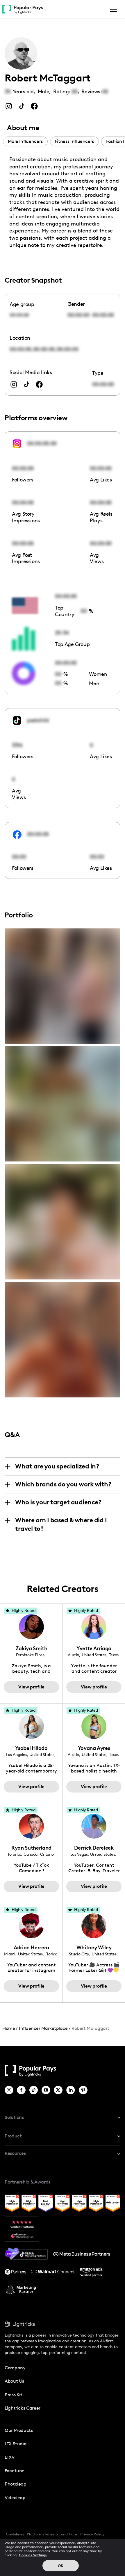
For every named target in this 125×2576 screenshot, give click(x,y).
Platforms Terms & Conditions (52, 2534)
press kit (14, 2395)
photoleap (16, 2484)
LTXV (10, 2457)
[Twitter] (59, 2090)
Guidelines (15, 2534)
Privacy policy (92, 2534)
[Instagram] (9, 2090)
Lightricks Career (23, 2408)
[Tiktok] (34, 2090)
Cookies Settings (33, 2555)
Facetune (15, 2471)
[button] (112, 9)
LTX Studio (15, 2444)
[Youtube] (46, 2090)
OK (61, 2566)
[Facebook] (22, 2090)
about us (14, 2381)
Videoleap (15, 2498)
